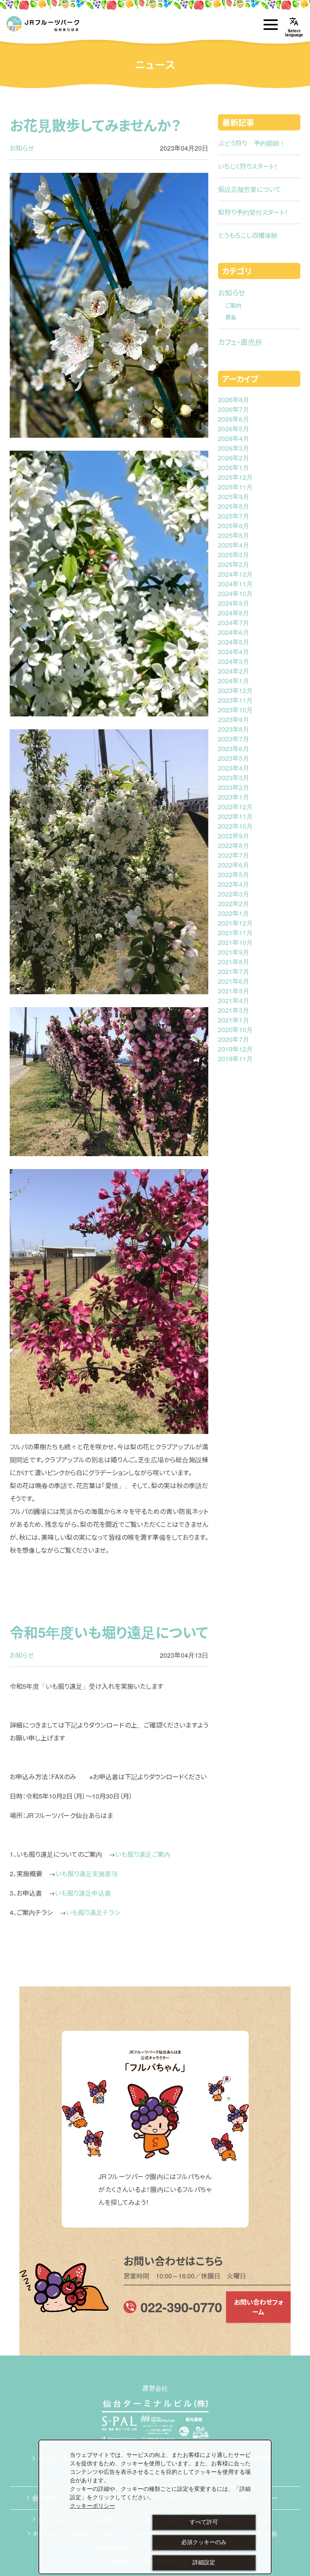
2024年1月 (234, 681)
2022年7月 (234, 855)
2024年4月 (234, 652)
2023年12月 (235, 690)
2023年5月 (234, 758)
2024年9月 (234, 603)
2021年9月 (234, 952)
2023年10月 (235, 710)
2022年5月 (234, 874)
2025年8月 (234, 506)
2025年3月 (234, 555)
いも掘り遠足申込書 (83, 1893)
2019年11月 (235, 1059)
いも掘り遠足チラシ (93, 1912)
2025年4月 (234, 545)
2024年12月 (235, 574)
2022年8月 (234, 845)
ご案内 (233, 305)
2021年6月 (234, 981)
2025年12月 (235, 477)
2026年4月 (234, 438)
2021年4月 (234, 1000)
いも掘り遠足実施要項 (87, 1874)
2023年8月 (234, 729)
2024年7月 (234, 622)
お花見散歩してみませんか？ (95, 125)
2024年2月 (234, 671)
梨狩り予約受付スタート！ (253, 212)
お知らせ (22, 148)
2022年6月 (234, 865)
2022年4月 (234, 884)
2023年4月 (234, 768)
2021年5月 (234, 991)
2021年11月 (235, 933)
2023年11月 (235, 700)
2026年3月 (234, 448)
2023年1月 (234, 797)
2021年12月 (235, 923)
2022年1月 (234, 913)
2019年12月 (235, 1049)
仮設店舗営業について (249, 189)
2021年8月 (234, 962)
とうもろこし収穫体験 (248, 235)
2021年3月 (234, 1010)
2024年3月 (234, 661)
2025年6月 (234, 526)
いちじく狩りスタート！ (248, 166)
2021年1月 (234, 1020)
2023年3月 (234, 778)
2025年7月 (234, 516)
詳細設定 (204, 2562)
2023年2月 (234, 787)
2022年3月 (234, 894)
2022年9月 (234, 836)
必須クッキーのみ (204, 2542)
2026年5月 (234, 429)
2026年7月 (234, 409)
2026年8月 (234, 400)
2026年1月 (234, 467)
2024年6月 (234, 632)
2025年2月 (234, 564)
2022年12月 (235, 807)
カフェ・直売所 (240, 342)
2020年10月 (235, 1030)
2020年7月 (234, 1039)
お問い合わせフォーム (259, 2307)
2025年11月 (235, 487)
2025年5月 (234, 535)
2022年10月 (235, 826)
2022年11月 (235, 816)
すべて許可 (204, 2522)
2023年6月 (234, 748)
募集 (231, 317)
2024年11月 (235, 584)
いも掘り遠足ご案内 (143, 1854)
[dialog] (155, 2507)
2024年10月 (235, 593)
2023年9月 (234, 719)
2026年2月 (234, 458)
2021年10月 (235, 942)
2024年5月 (234, 642)
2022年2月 (234, 904)
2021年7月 (234, 971)
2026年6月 (234, 419)
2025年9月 (234, 497)
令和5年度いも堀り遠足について (109, 1632)
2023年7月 (234, 739)
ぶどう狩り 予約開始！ (252, 143)
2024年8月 (234, 613)
